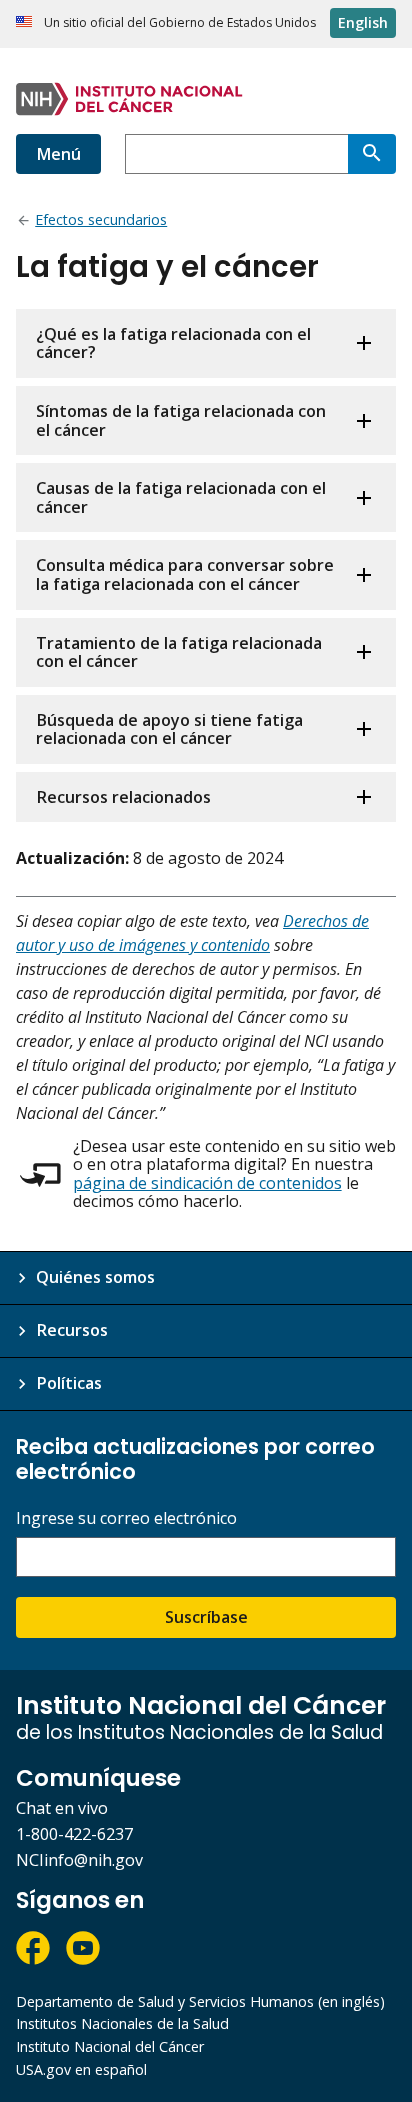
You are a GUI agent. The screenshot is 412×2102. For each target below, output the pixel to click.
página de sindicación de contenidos (207, 1183)
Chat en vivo (62, 1808)
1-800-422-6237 (74, 1834)
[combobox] (236, 154)
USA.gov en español (81, 2069)
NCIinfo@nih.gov (79, 1860)
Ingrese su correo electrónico (126, 1518)
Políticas (69, 1383)
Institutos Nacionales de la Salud (122, 2023)
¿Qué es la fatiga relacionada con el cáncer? (173, 343)
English (363, 22)
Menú (58, 154)
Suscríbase (206, 1617)
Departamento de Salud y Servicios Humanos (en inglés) (200, 2001)
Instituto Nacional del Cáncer (110, 2046)
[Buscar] (372, 154)
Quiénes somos (95, 1277)
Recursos (72, 1330)
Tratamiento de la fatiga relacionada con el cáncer (179, 652)
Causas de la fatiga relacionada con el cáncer (181, 497)
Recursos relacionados (123, 797)
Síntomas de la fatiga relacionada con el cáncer (181, 420)
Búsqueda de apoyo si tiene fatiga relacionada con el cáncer (169, 729)
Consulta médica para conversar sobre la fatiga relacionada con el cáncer (185, 574)
